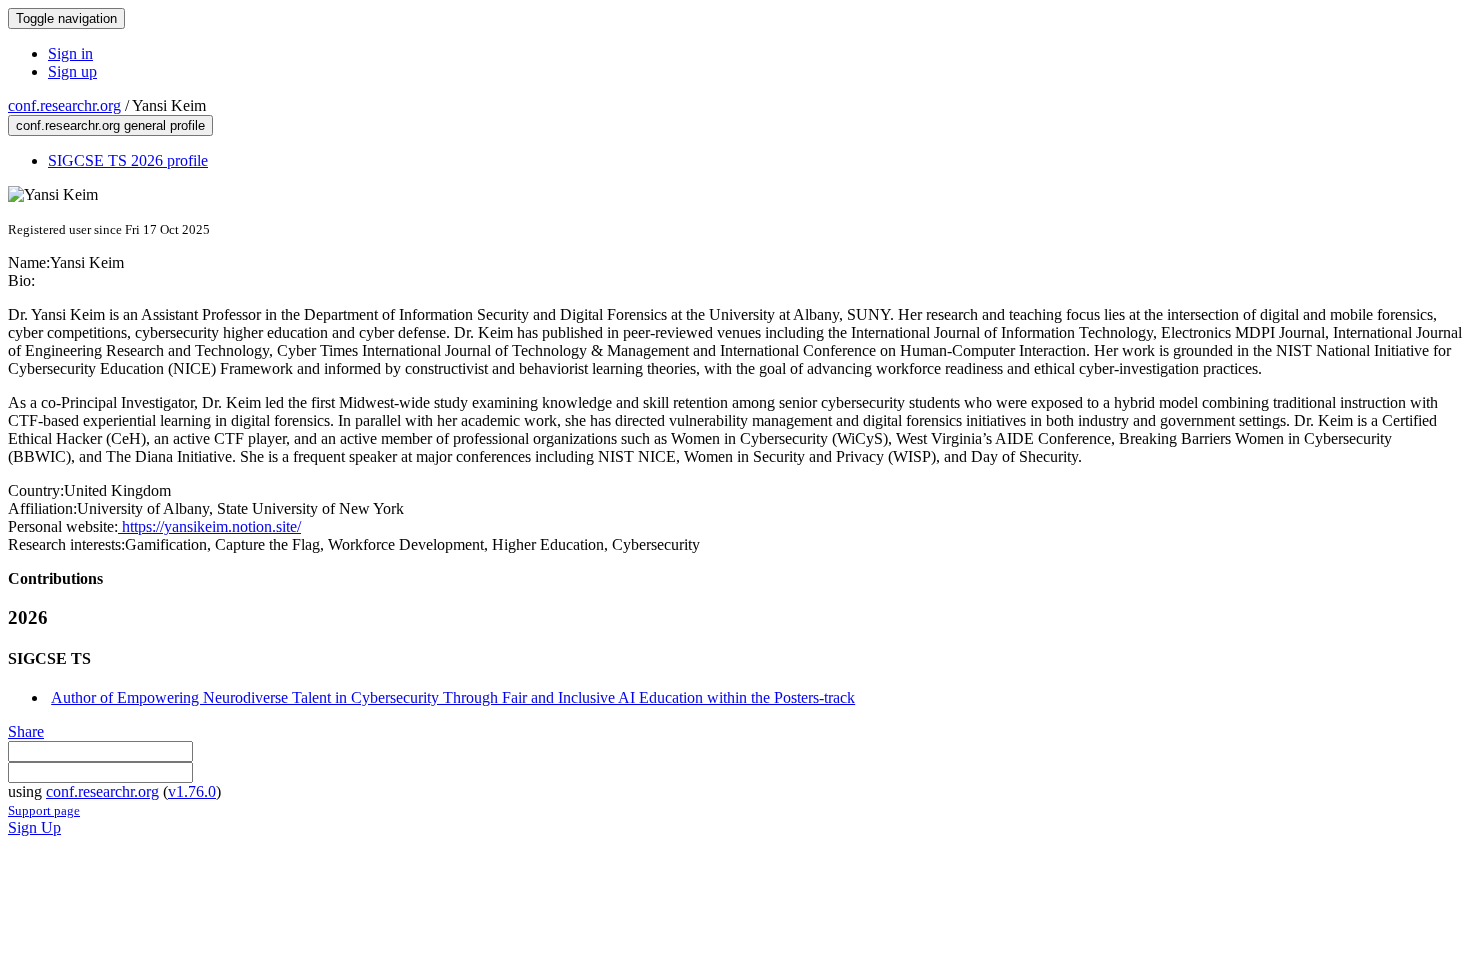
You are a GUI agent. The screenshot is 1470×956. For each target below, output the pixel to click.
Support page (44, 810)
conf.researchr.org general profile (110, 125)
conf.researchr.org (64, 105)
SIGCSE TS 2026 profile (128, 160)
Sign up (72, 71)
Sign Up (34, 827)
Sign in (70, 53)
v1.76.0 (192, 791)
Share (26, 731)
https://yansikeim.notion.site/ (209, 526)
